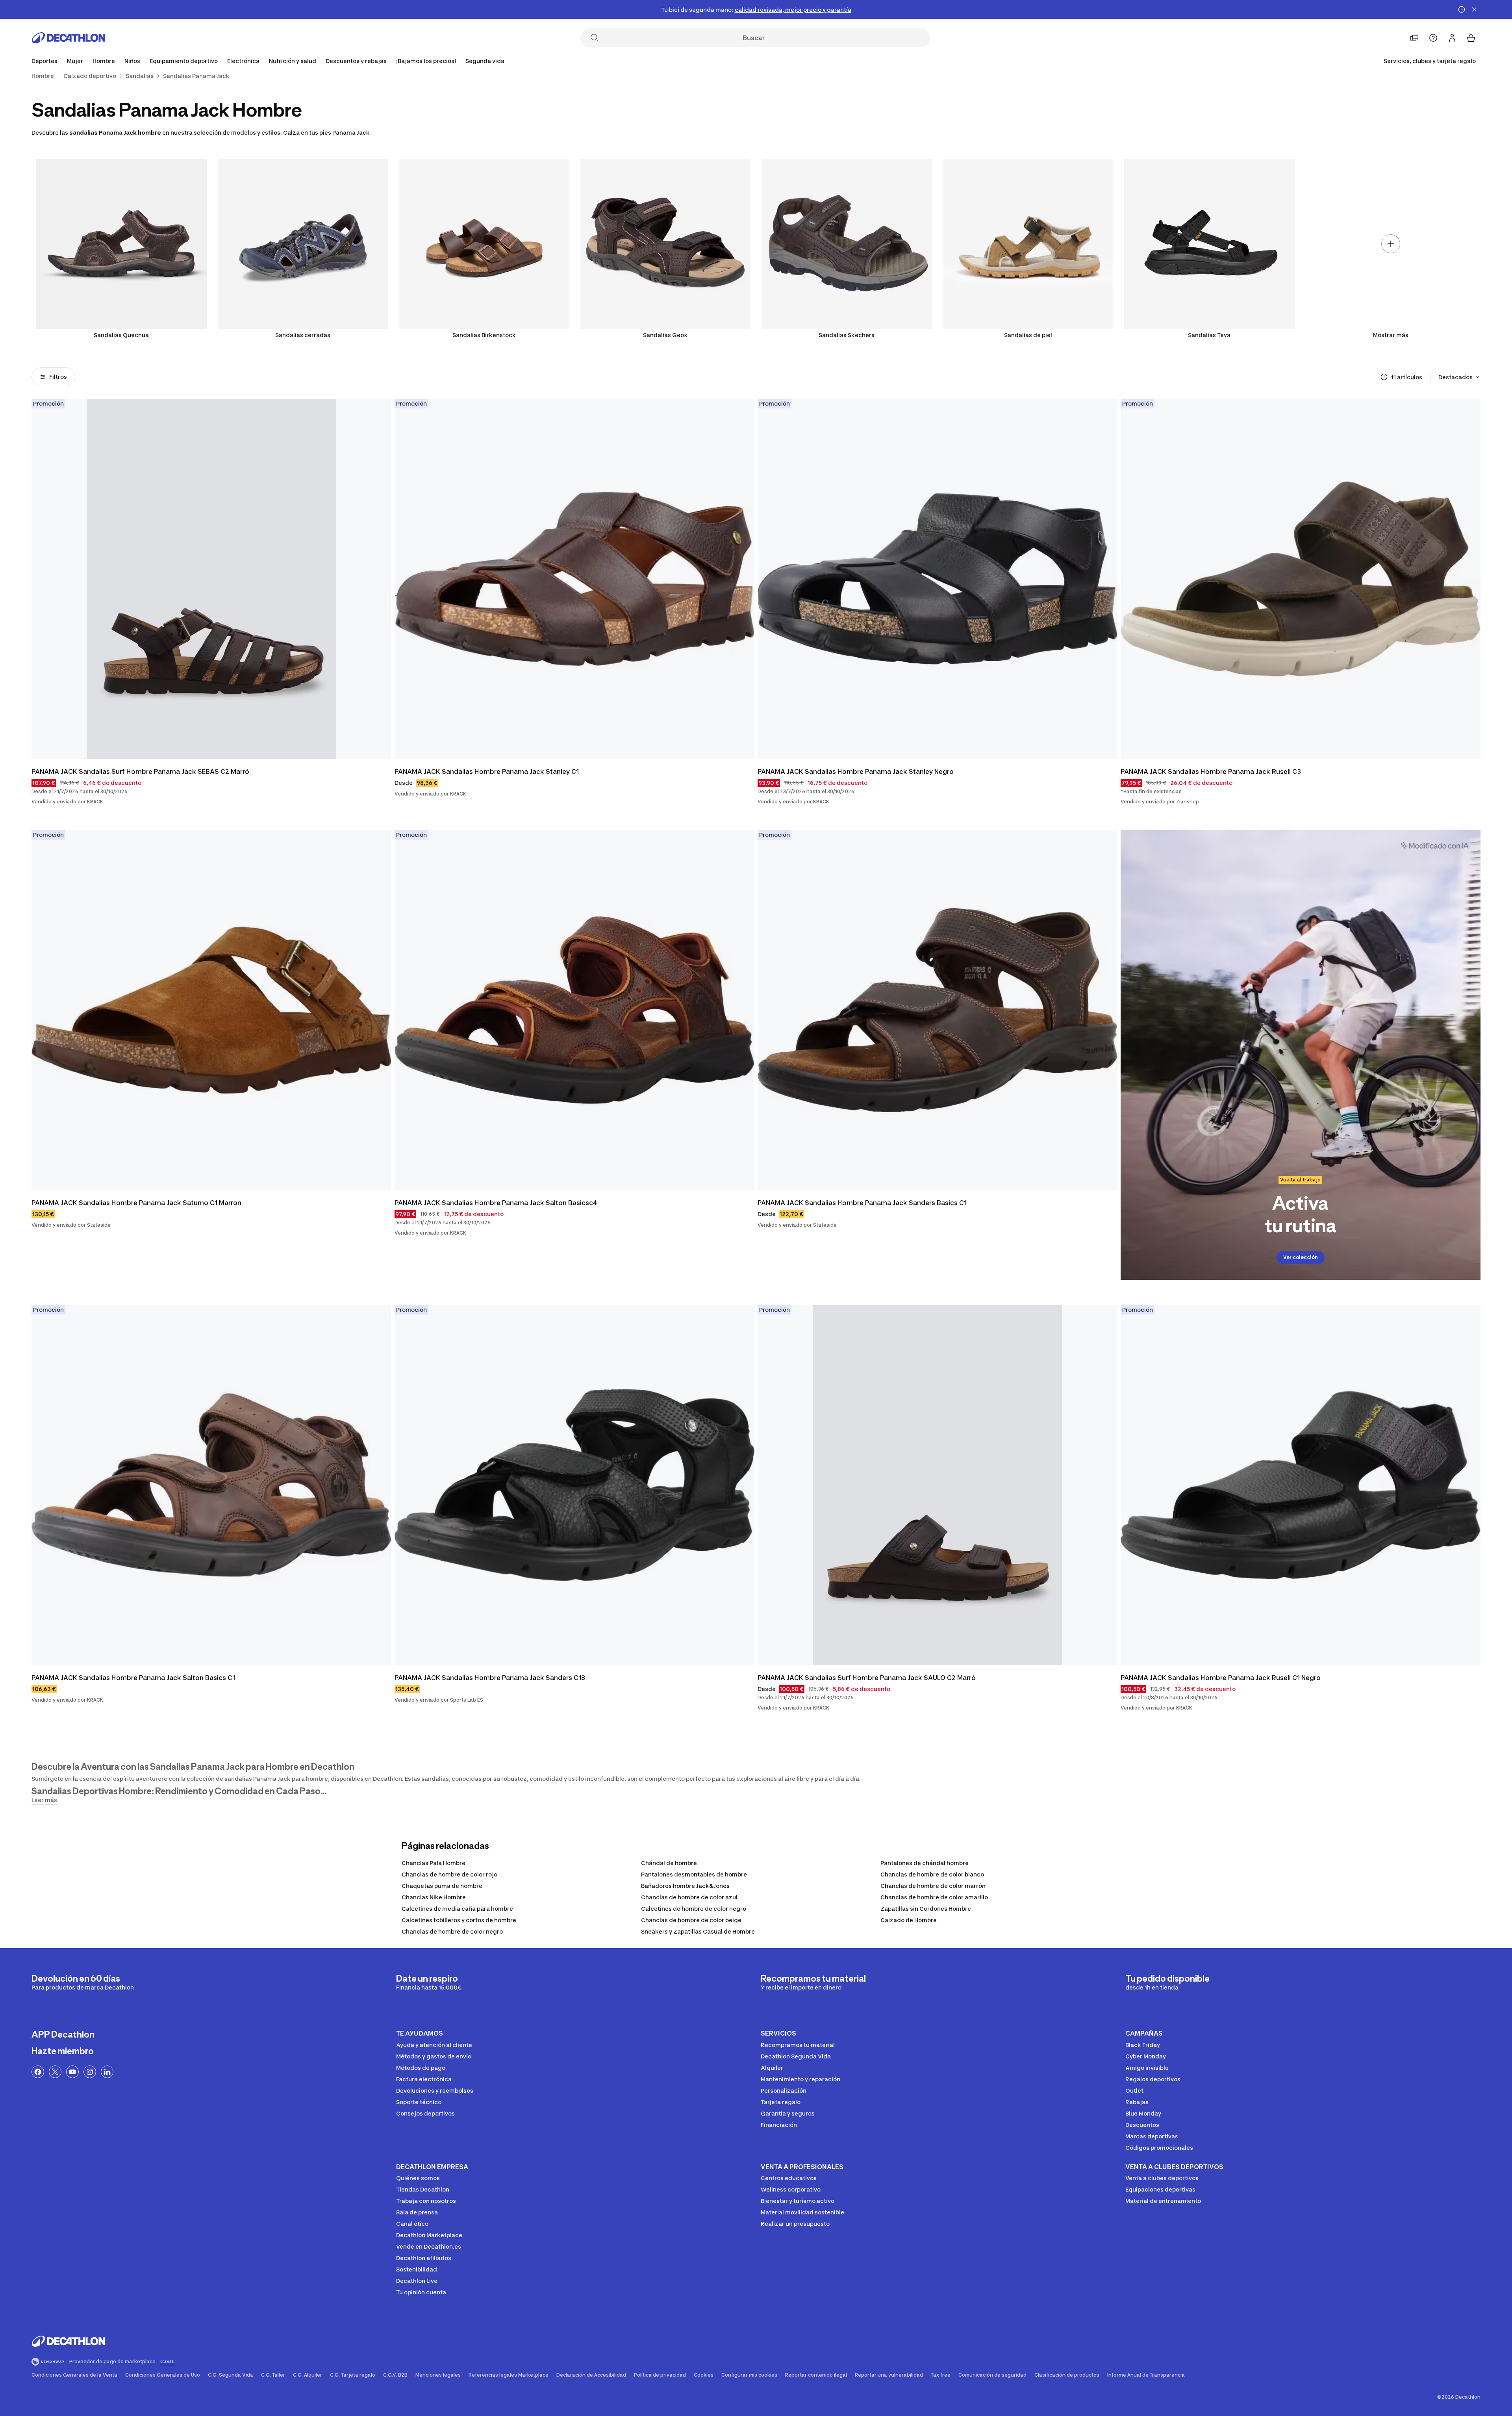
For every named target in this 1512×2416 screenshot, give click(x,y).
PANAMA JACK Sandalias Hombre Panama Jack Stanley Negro (856, 771)
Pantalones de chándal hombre (925, 1863)
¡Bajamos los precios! (426, 61)
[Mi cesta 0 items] (1471, 38)
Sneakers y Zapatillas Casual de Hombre (698, 1931)
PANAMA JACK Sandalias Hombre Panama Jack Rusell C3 (1211, 771)
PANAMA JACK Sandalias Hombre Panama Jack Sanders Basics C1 (862, 1203)
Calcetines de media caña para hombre (457, 1909)
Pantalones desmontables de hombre (694, 1874)
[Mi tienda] (1414, 38)
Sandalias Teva (1209, 335)
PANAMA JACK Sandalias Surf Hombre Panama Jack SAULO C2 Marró (867, 1678)
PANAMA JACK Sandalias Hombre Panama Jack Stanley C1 (487, 771)
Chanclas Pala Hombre (434, 1863)
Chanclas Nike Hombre (434, 1897)
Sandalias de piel (1028, 335)
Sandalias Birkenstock (484, 335)
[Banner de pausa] (1462, 9)
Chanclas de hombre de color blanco (932, 1874)
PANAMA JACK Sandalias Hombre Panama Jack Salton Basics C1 (133, 1678)
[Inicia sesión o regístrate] (1452, 38)
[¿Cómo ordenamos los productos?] (1384, 377)
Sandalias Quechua (121, 335)
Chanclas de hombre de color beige (691, 1920)
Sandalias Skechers (847, 335)
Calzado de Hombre (909, 1920)
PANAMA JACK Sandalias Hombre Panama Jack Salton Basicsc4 (496, 1203)
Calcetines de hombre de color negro (694, 1909)
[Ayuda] (1433, 38)
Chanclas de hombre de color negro (452, 1931)
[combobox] (1459, 377)
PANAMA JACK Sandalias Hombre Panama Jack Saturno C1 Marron (136, 1203)
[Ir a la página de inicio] (69, 38)
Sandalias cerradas (303, 335)
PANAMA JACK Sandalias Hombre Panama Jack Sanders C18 (490, 1678)
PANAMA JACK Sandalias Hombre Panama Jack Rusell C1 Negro (1221, 1678)
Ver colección (1301, 1257)
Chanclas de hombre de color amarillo (934, 1897)
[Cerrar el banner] (1474, 9)
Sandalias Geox (665, 335)
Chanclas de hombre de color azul (689, 1897)
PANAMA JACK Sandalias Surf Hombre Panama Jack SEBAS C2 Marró (140, 771)
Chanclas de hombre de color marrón (933, 1886)
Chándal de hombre (669, 1863)
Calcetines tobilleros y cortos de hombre (459, 1920)
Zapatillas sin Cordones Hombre (926, 1909)
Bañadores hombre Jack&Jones (685, 1886)
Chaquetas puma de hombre (442, 1886)
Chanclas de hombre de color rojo (449, 1874)
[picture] (211, 579)
